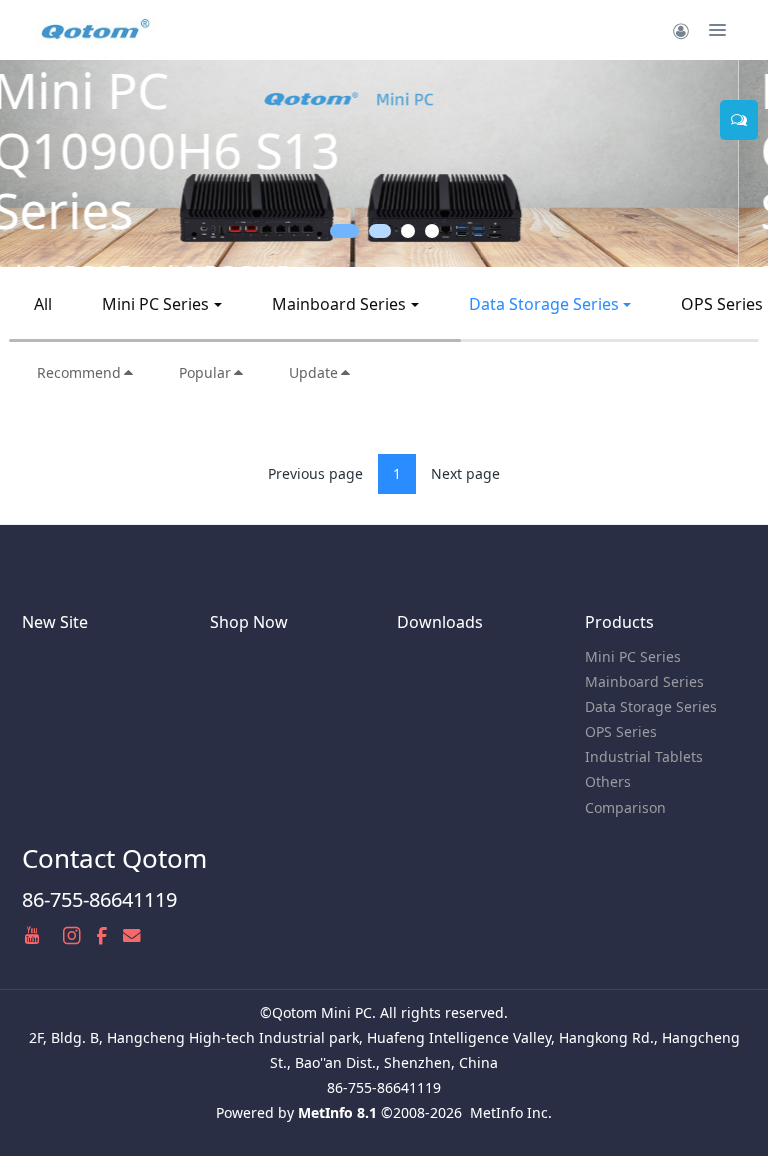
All (43, 304)
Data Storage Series (544, 304)
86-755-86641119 (99, 899)
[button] (38, 163)
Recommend (79, 372)
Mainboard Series (339, 304)
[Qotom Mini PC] (97, 30)
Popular (205, 372)
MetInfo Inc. (511, 1112)
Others (608, 781)
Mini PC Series (155, 304)
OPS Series (621, 731)
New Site (55, 622)
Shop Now (249, 622)
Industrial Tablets (644, 756)
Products (619, 622)
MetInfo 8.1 (337, 1112)
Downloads (440, 622)
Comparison (625, 807)
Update (313, 372)
